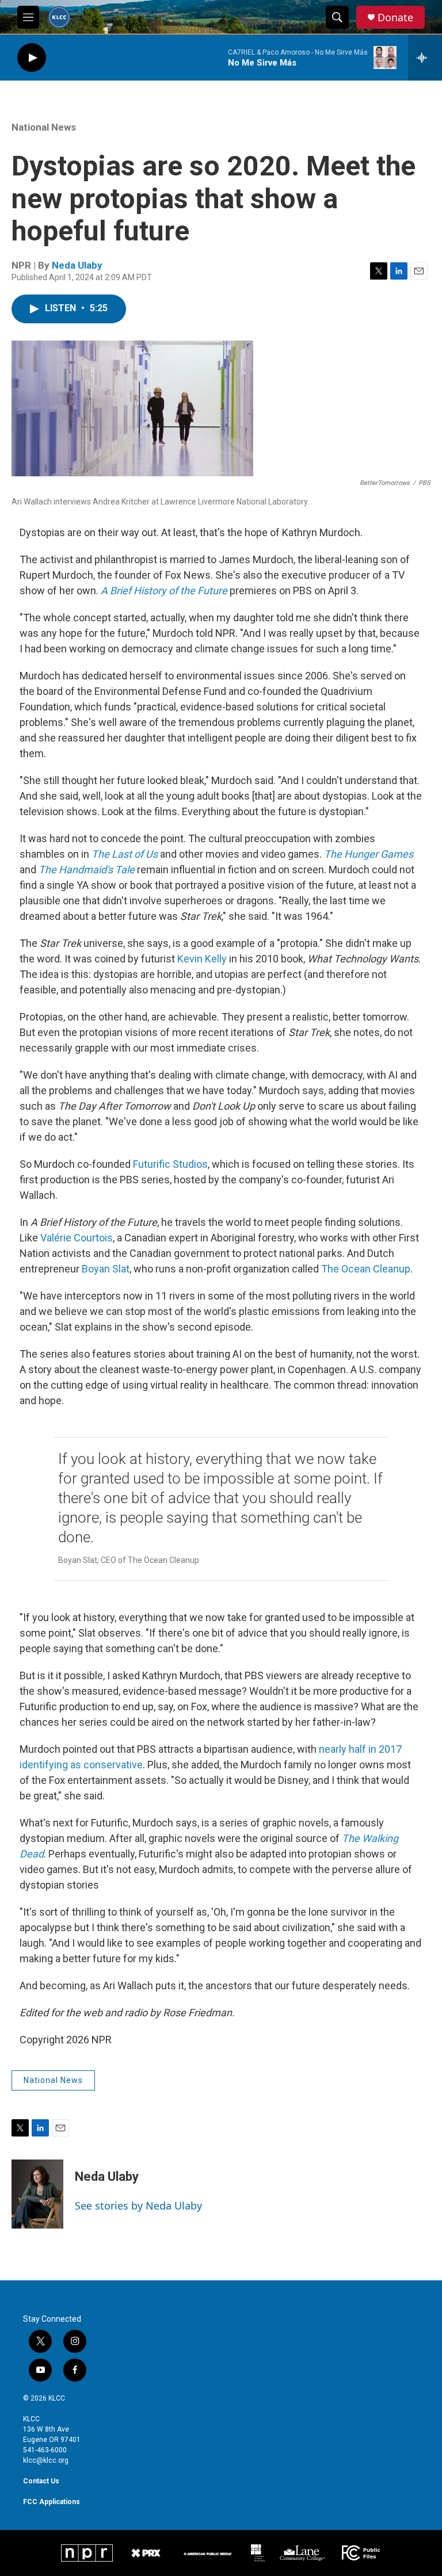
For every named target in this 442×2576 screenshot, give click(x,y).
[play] (32, 58)
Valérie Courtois (77, 1238)
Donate (395, 18)
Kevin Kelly (202, 959)
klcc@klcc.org (46, 2460)
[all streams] (425, 58)
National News (44, 127)
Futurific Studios (170, 1164)
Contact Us (41, 2481)
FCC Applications (52, 2502)
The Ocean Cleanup (366, 1269)
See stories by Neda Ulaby (138, 2206)
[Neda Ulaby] (37, 2194)
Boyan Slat (106, 1269)
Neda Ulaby (77, 265)
